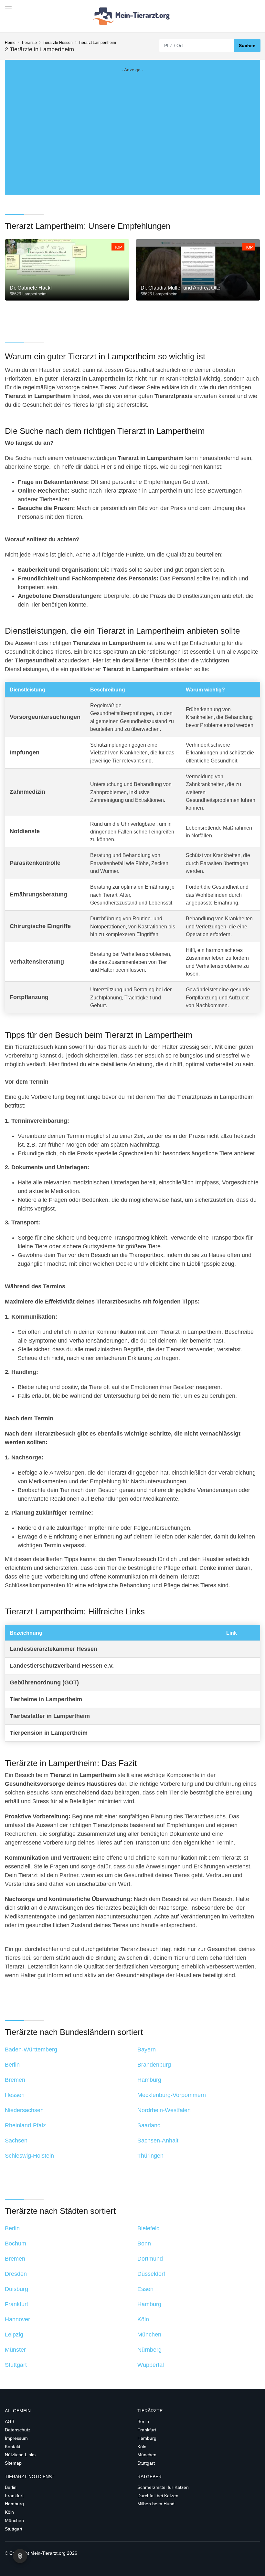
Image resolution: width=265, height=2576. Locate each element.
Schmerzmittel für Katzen (163, 2487)
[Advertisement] (132, 127)
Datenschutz (18, 2430)
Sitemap (13, 2463)
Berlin (143, 2421)
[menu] (7, 6)
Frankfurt (147, 2430)
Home (10, 43)
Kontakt (13, 2447)
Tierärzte (29, 43)
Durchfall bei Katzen (158, 2496)
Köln (142, 2447)
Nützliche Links (20, 2455)
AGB (10, 2421)
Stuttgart (146, 2463)
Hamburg (147, 2438)
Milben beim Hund (156, 2504)
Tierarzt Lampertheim (97, 43)
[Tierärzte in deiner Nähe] (132, 16)
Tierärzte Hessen (58, 43)
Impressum (16, 2438)
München (147, 2455)
